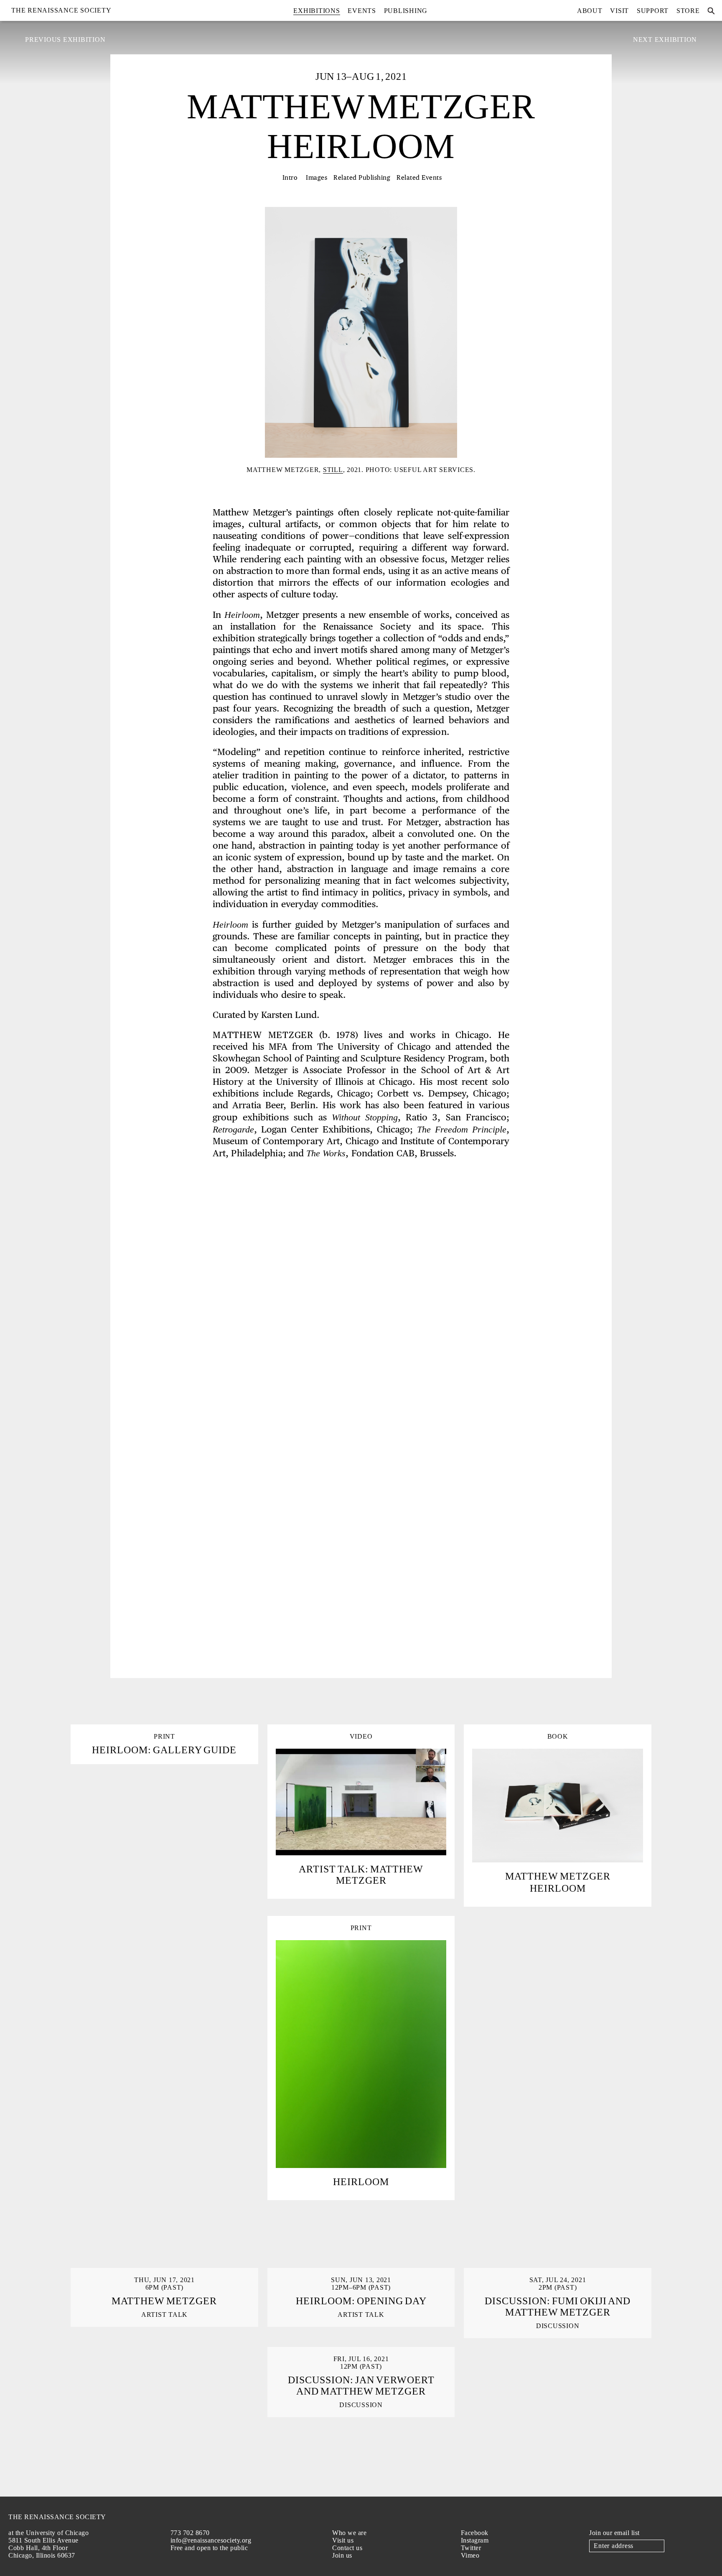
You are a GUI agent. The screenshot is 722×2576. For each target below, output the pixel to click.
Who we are (349, 2533)
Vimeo (470, 2555)
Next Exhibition (665, 40)
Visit (619, 11)
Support (653, 11)
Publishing (406, 11)
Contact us (347, 2548)
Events (362, 11)
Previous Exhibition (65, 40)
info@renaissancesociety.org (211, 2540)
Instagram (475, 2540)
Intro (290, 178)
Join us (342, 2555)
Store (688, 11)
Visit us (343, 2540)
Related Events (419, 178)
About (590, 11)
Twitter (471, 2548)
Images (317, 178)
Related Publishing (362, 178)
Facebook (475, 2533)
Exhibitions (317, 11)
